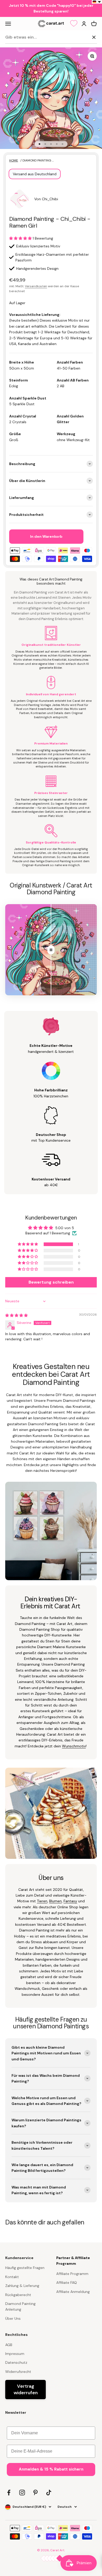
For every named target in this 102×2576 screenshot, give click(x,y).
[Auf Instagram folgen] (22, 2493)
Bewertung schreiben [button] (51, 1282)
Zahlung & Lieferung (22, 2286)
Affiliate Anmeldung (73, 2292)
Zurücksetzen (76, 37)
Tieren (42, 1901)
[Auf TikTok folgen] (49, 2493)
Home (14, 160)
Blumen (55, 1901)
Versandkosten (36, 286)
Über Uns (13, 2318)
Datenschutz (16, 2362)
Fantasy (70, 1901)
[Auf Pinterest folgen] (35, 2493)
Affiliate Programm (72, 2274)
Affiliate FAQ (67, 2283)
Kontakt (12, 2277)
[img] (16, 1315)
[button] (21, 238)
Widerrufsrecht (18, 2372)
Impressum (15, 2354)
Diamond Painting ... (38, 160)
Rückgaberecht (18, 2295)
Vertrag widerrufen (26, 2389)
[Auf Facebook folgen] (9, 2493)
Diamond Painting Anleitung (20, 2306)
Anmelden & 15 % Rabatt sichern (51, 2469)
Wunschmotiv (74, 1746)
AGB (9, 2345)
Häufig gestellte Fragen (25, 2268)
